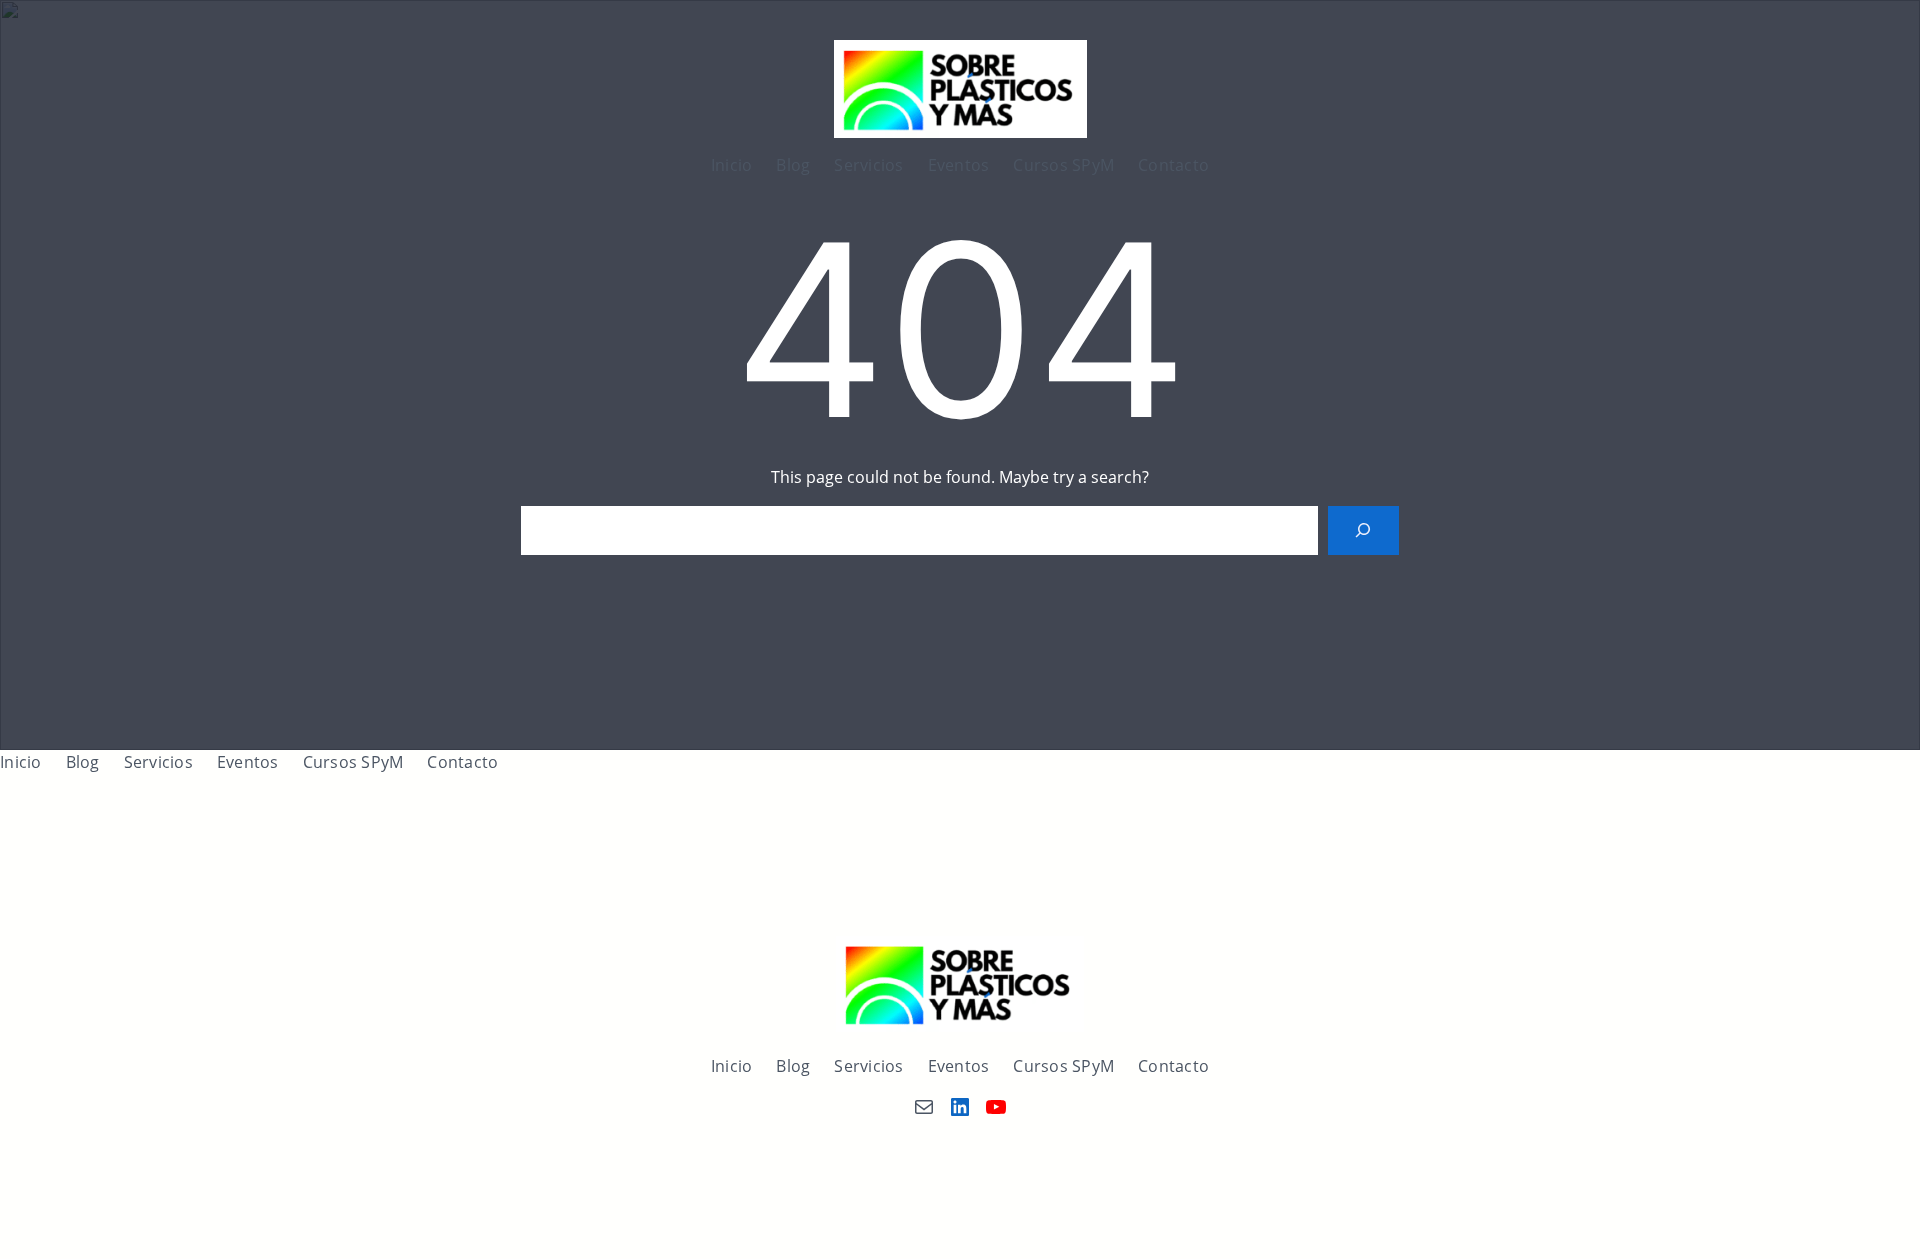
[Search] (1363, 530)
